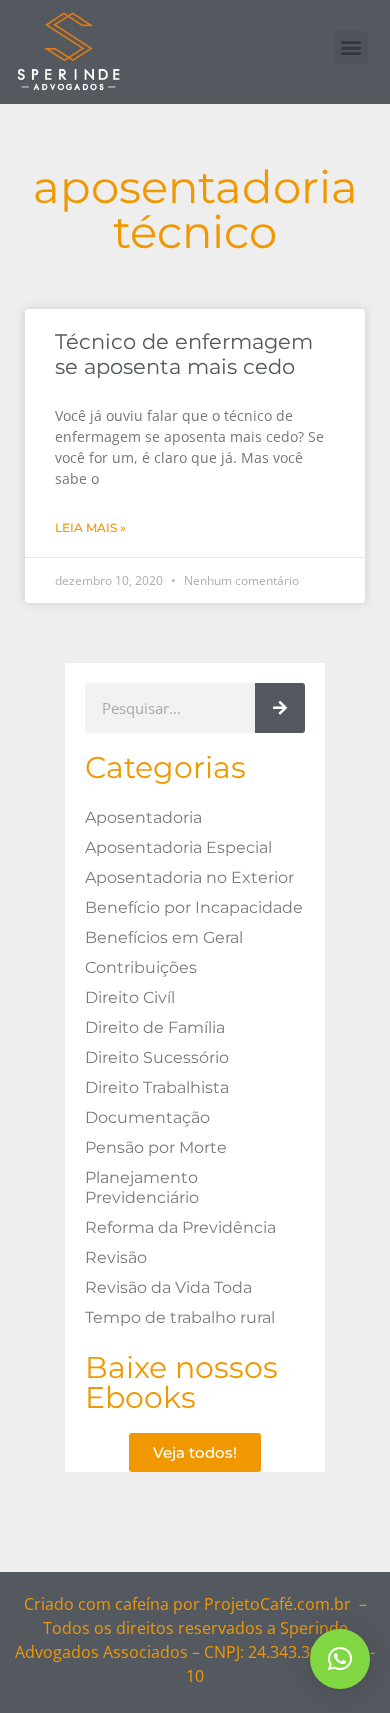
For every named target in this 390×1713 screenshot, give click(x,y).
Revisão (116, 1257)
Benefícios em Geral (164, 937)
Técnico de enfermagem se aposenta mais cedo (184, 354)
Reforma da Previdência (180, 1227)
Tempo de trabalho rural (180, 1317)
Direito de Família (155, 1027)
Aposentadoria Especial (178, 847)
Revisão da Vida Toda (168, 1287)
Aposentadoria (143, 817)
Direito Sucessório (157, 1057)
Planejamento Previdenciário (142, 1187)
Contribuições (141, 967)
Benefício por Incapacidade (194, 907)
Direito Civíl (130, 997)
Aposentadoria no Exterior (189, 877)
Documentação (147, 1117)
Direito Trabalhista (157, 1087)
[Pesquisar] (280, 708)
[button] (351, 47)
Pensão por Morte (156, 1147)
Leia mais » (90, 527)
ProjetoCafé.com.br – (285, 1604)
